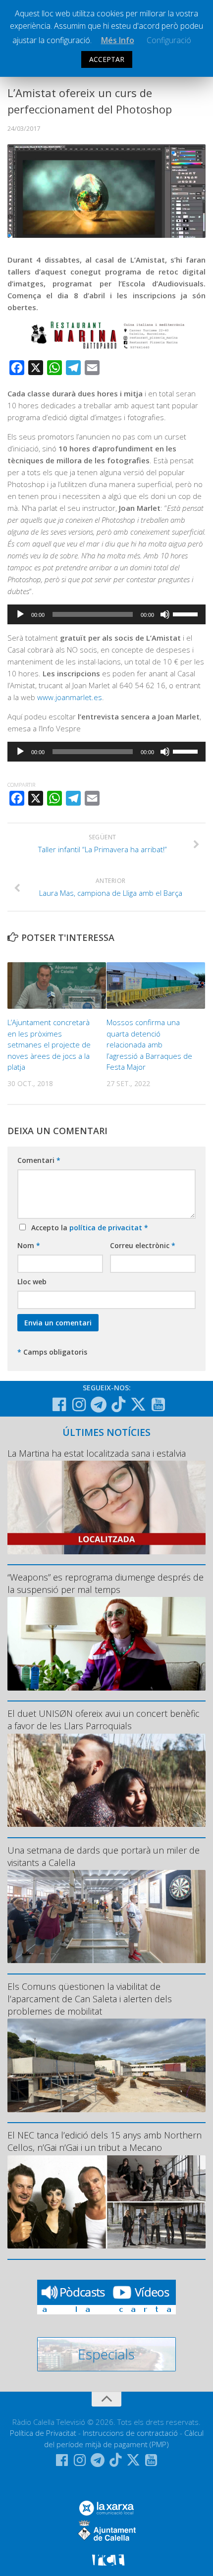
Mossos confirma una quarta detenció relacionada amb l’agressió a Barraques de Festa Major (149, 1044)
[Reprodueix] (20, 614)
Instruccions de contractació (130, 2433)
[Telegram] (99, 1405)
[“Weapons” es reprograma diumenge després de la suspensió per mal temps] (106, 1644)
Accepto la (88, 1228)
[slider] (187, 613)
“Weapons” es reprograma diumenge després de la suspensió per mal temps (106, 1583)
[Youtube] (158, 1405)
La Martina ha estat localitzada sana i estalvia (97, 1453)
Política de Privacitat (43, 2433)
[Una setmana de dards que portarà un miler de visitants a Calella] (106, 1917)
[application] (106, 614)
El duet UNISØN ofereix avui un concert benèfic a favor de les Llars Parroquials (104, 1720)
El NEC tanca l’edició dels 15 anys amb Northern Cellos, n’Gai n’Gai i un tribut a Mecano (105, 2141)
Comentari (39, 1160)
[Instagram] (79, 1405)
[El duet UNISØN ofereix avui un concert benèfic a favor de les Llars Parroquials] (106, 1780)
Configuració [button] (169, 40)
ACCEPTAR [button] (107, 59)
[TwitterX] (138, 1404)
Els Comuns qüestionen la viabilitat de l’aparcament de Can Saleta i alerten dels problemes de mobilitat (90, 1999)
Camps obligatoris (52, 1352)
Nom (29, 1245)
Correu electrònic (143, 1245)
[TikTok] (118, 1404)
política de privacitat (107, 1228)
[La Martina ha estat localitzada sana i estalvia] (106, 1507)
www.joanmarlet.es (70, 697)
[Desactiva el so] (165, 614)
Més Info (118, 40)
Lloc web (32, 1282)
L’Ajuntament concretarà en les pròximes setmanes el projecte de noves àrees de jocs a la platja (49, 1044)
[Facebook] (59, 1405)
